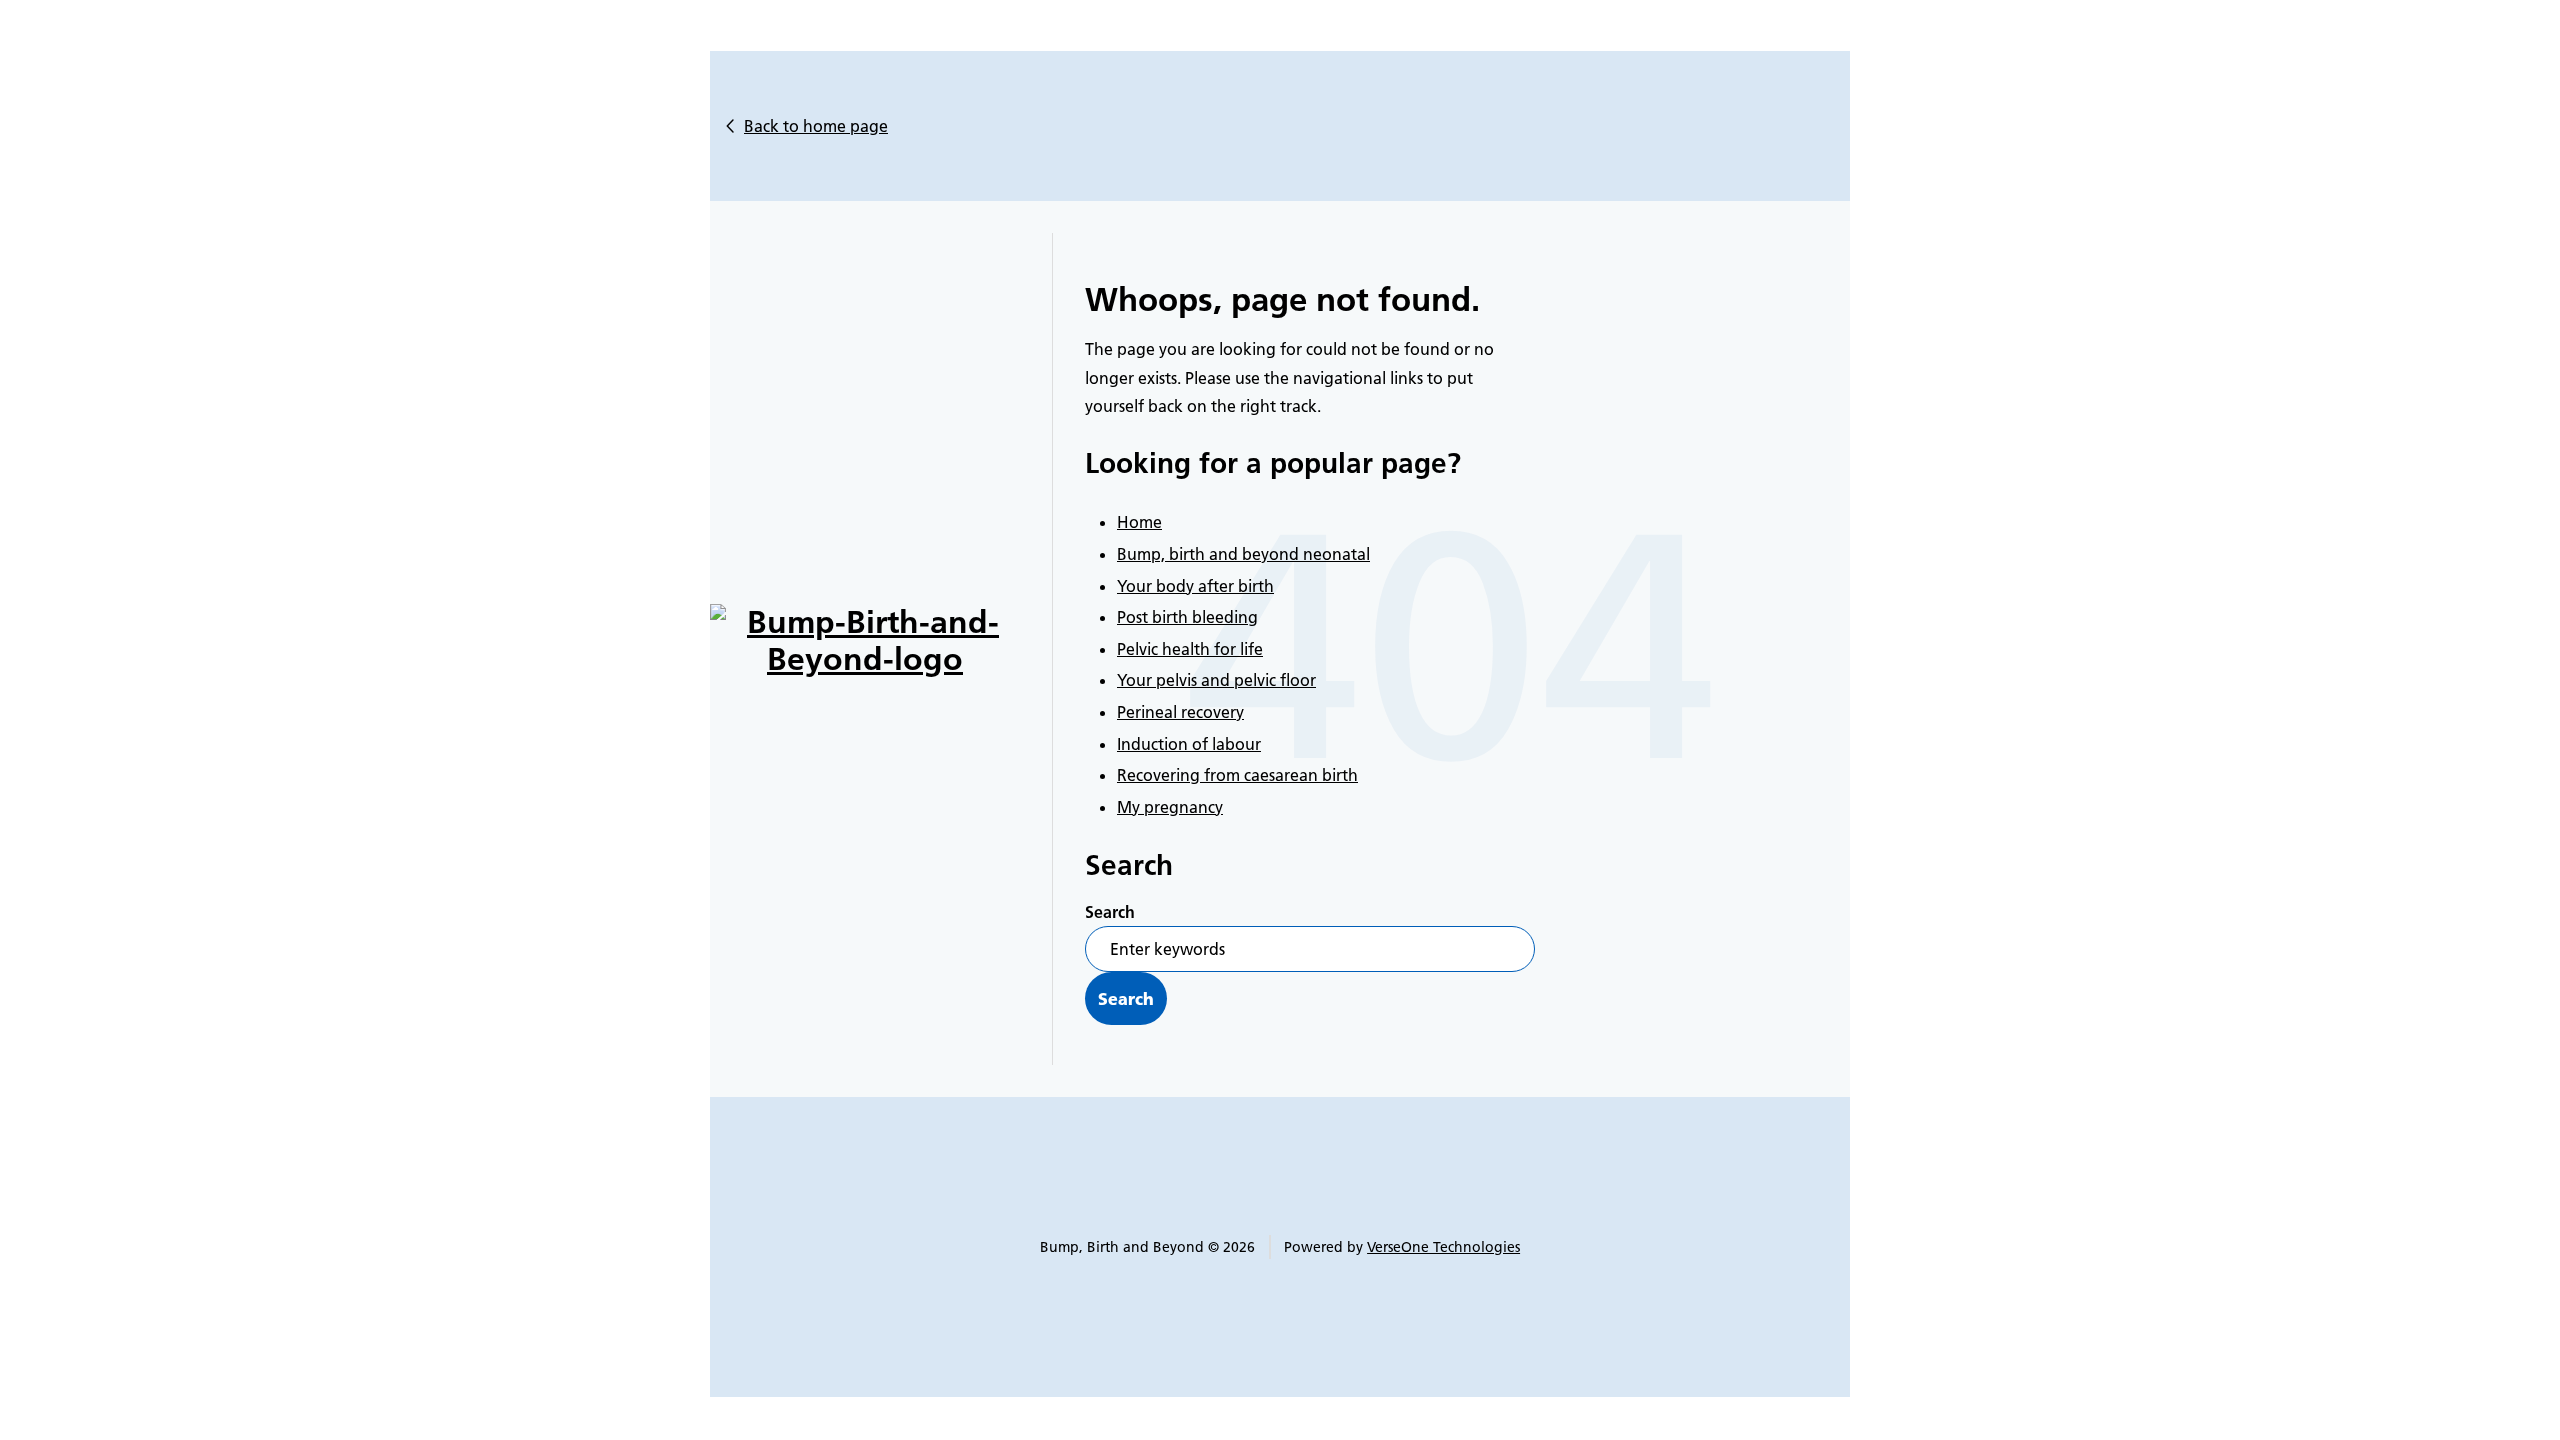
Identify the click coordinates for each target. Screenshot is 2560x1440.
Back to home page (816, 126)
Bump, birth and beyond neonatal (1243, 554)
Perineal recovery (1180, 712)
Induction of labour (1189, 744)
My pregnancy (1170, 807)
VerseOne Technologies (1443, 1247)
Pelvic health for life (1190, 649)
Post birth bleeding (1187, 617)
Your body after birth (1195, 586)
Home (1139, 522)
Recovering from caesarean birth (1237, 775)
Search (1110, 912)
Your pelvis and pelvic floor (1216, 680)
